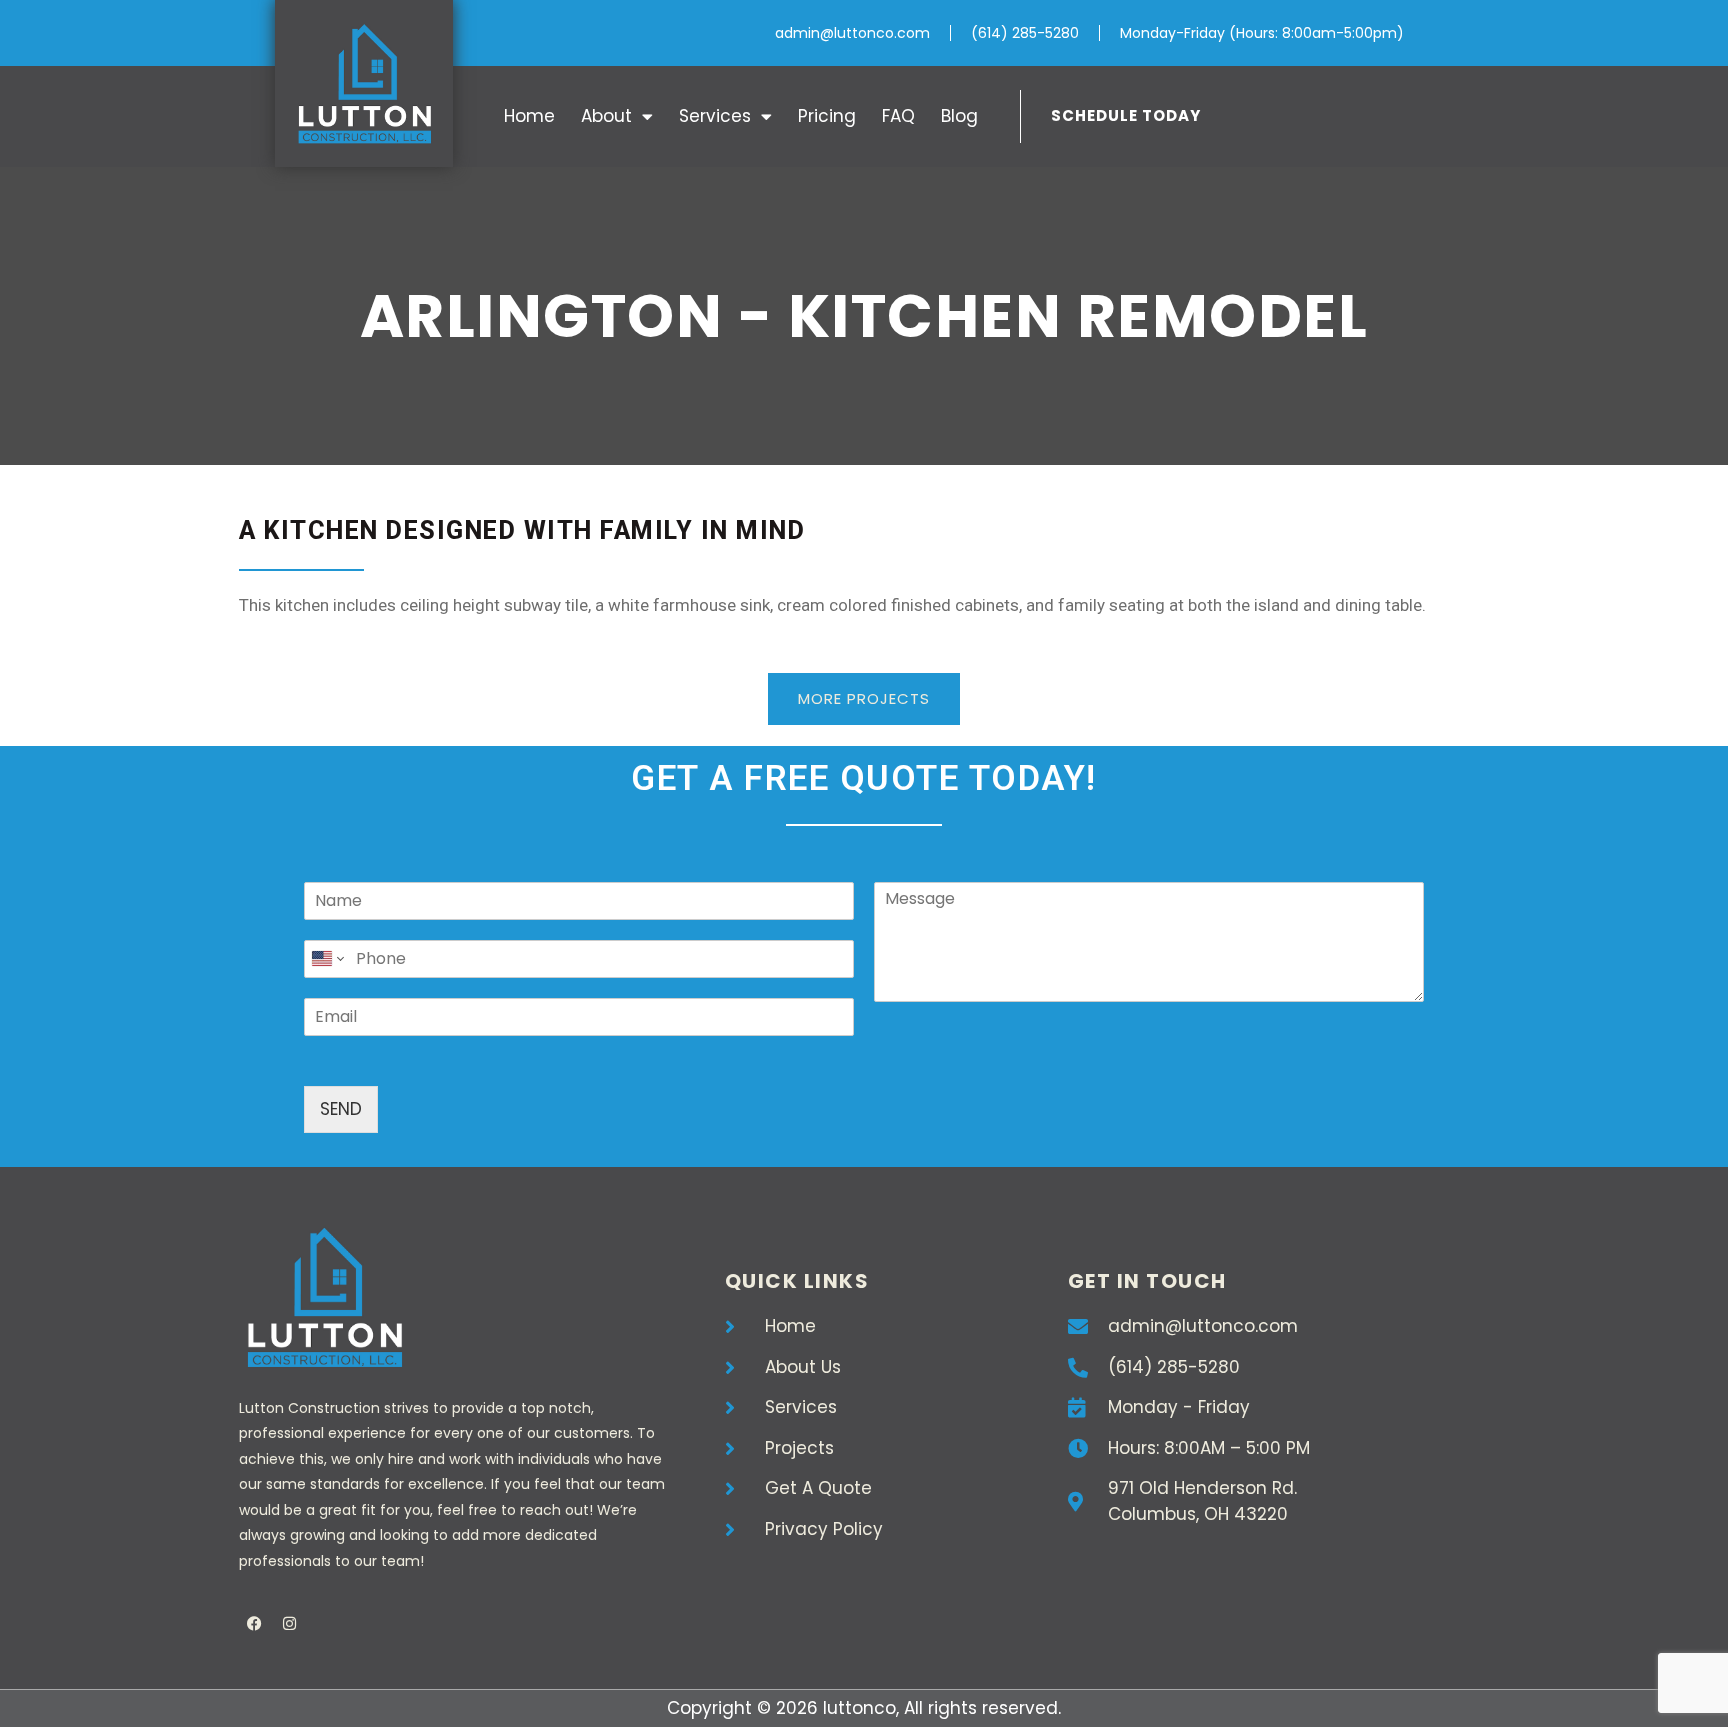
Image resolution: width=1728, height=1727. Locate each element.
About (606, 116)
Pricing (827, 116)
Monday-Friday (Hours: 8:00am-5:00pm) (1262, 33)
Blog (959, 116)
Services (715, 116)
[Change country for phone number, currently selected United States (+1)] (326, 959)
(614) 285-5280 (1025, 33)
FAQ (898, 116)
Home (529, 116)
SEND (341, 1109)
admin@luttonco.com (852, 33)
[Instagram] (289, 1624)
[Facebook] (254, 1624)
